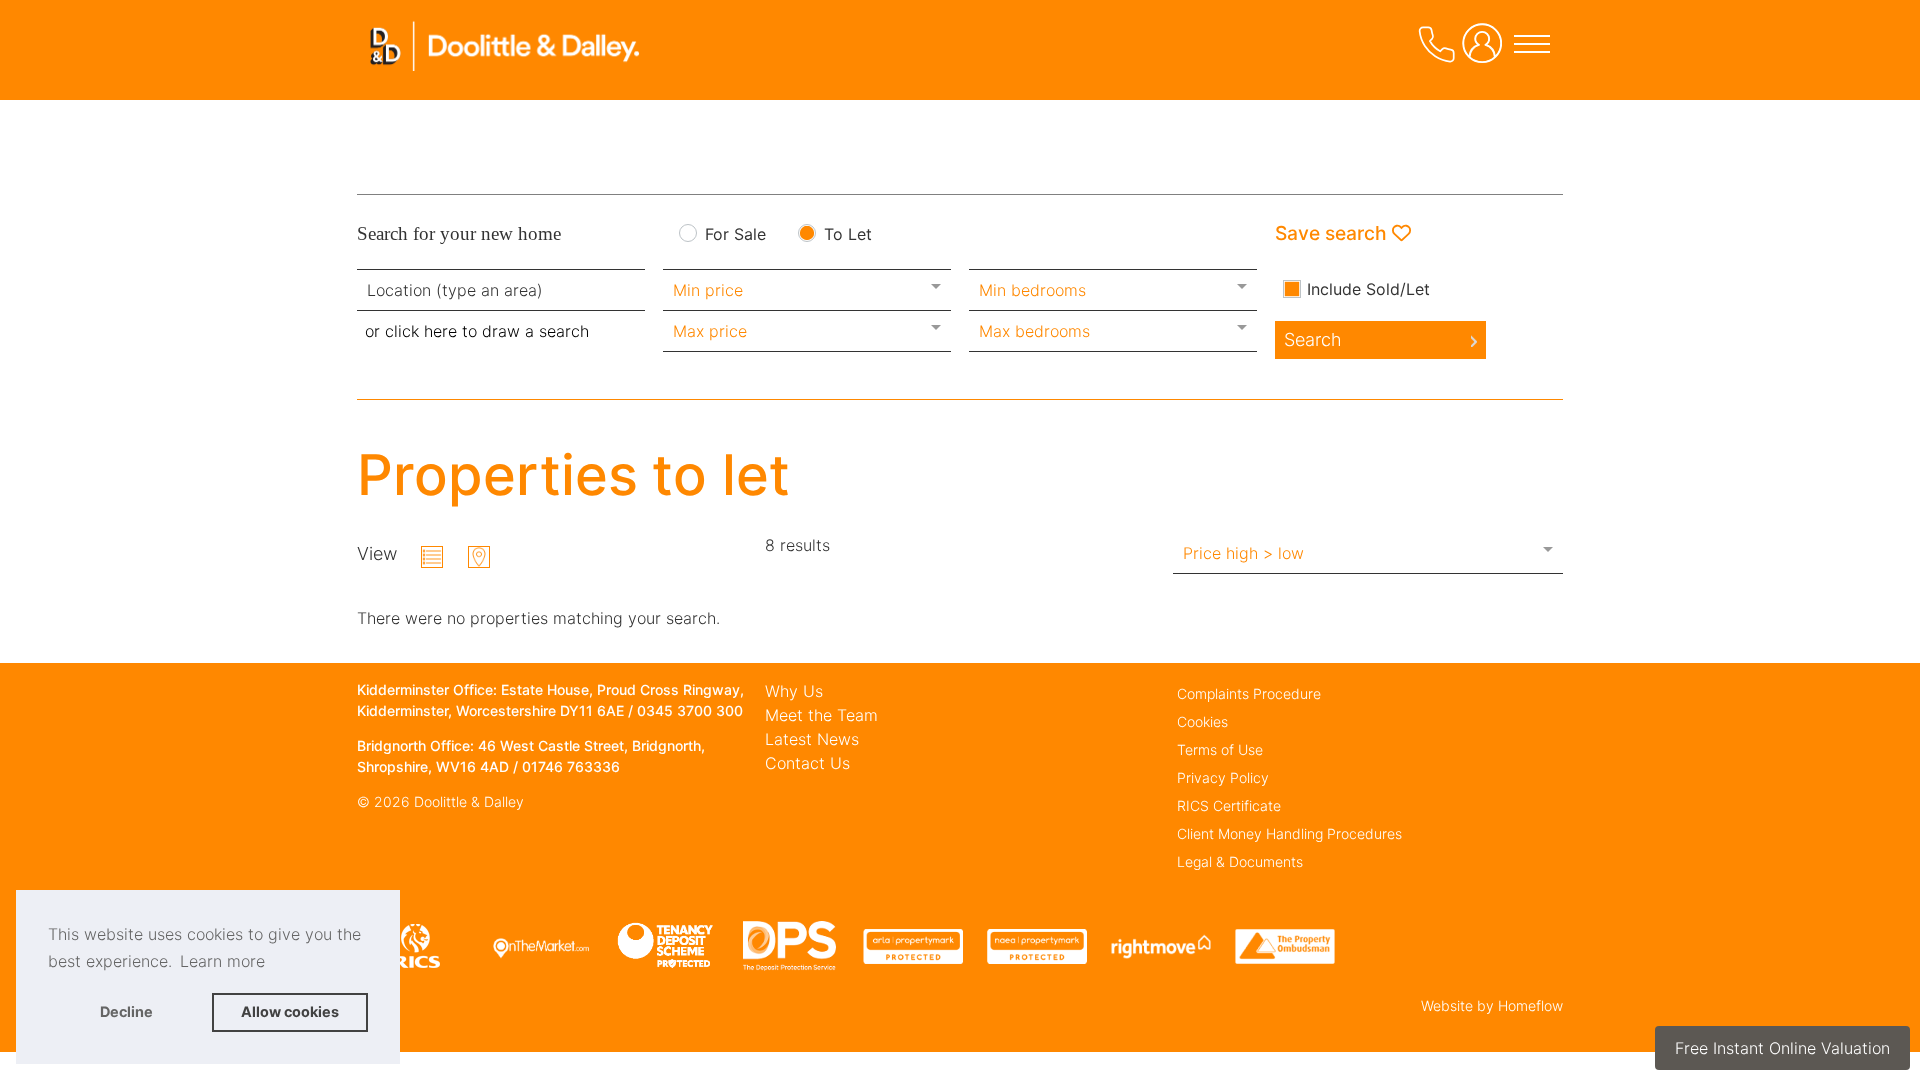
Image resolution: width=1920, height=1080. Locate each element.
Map (479, 557)
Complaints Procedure (1249, 693)
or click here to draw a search (477, 331)
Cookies (1202, 721)
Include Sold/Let (1368, 289)
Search (1313, 339)
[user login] (1486, 51)
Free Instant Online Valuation (1782, 1048)
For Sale (735, 235)
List (432, 557)
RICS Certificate (1229, 805)
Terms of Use (1220, 749)
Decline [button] (126, 1011)
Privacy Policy (1223, 777)
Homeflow (1530, 1005)
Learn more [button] (222, 961)
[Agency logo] (507, 74)
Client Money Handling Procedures (1289, 833)
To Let (848, 235)
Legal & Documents (1240, 861)
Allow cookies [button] (290, 1011)
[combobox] (501, 290)
